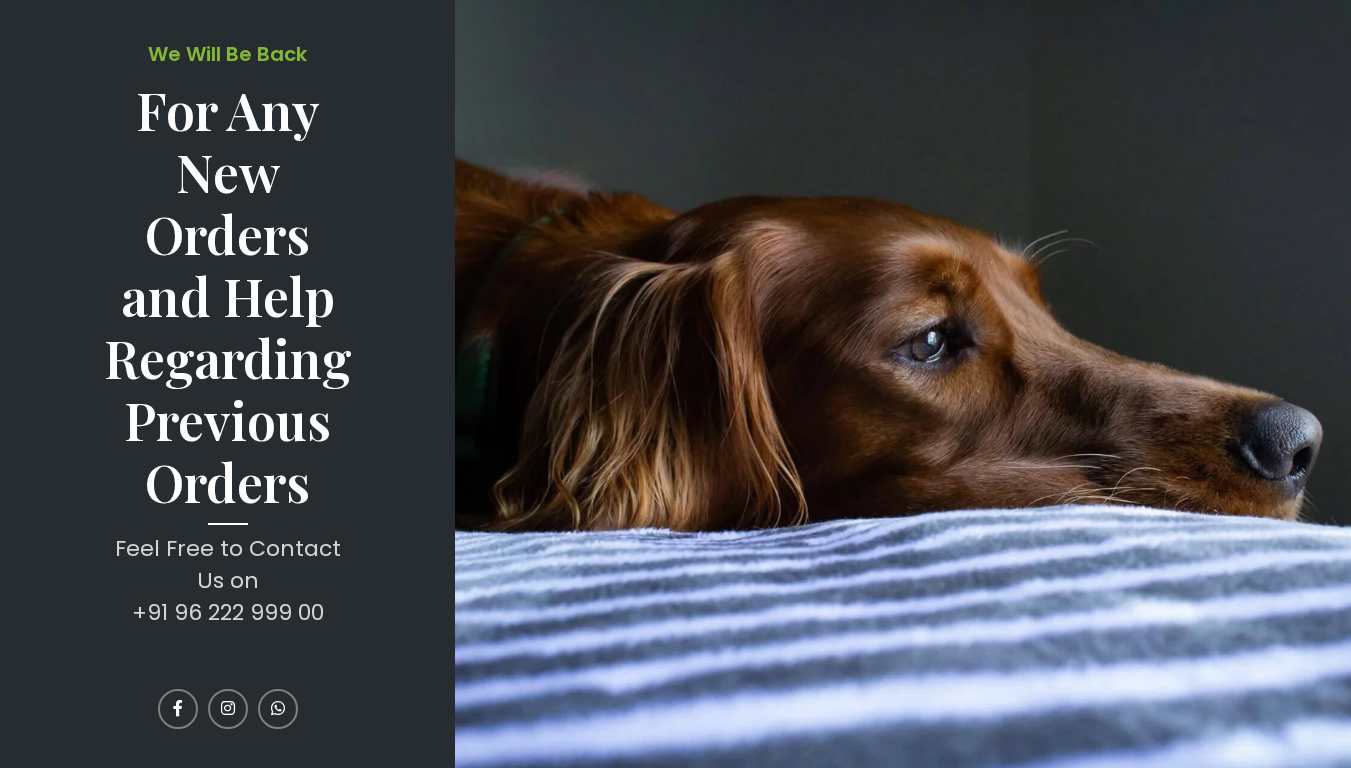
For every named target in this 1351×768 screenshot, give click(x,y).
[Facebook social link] (178, 709)
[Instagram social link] (228, 709)
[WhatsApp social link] (278, 709)
